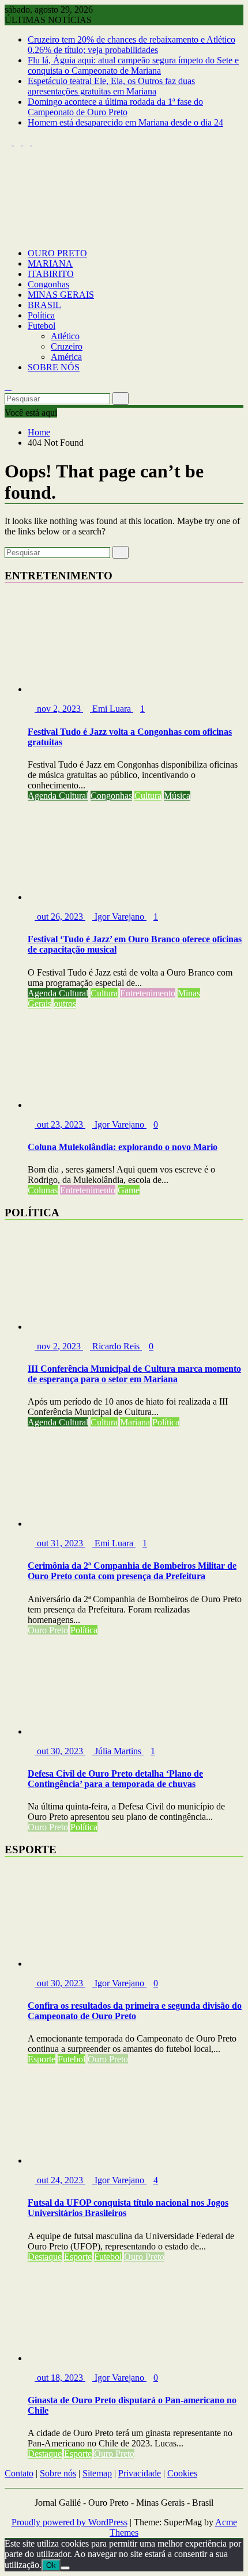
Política (41, 315)
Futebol (42, 326)
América (66, 357)
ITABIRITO (51, 274)
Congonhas (48, 284)
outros (65, 1004)
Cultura (148, 796)
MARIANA (50, 263)
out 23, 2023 (60, 1124)
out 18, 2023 (60, 2378)
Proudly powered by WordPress (69, 2522)
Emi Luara (112, 709)
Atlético (65, 336)
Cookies (182, 2473)
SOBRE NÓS (54, 367)
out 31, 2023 (60, 1543)
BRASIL (44, 305)
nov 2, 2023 (59, 709)
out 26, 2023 (60, 917)
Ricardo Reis (116, 1346)
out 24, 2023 (60, 2180)
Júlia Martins (118, 1751)
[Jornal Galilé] (8, 234)
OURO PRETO (57, 253)
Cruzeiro (67, 346)
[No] (65, 2568)
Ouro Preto (48, 1630)
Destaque (45, 2257)
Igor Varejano (119, 917)
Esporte (42, 2059)
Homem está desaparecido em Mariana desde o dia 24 (125, 122)
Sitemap (97, 2473)
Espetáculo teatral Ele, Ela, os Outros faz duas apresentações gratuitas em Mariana (111, 86)
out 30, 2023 (60, 1751)
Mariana (135, 1422)
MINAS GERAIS (61, 295)
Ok (51, 2565)
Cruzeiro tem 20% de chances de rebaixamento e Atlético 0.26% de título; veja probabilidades (131, 45)
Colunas (43, 1190)
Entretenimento (148, 993)
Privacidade (140, 2473)
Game (129, 1190)
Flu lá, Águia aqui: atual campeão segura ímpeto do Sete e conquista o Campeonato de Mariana (133, 65)
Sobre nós (58, 2473)
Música (177, 796)
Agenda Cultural (58, 796)
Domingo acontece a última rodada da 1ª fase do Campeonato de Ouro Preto (115, 107)
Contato (19, 2473)
